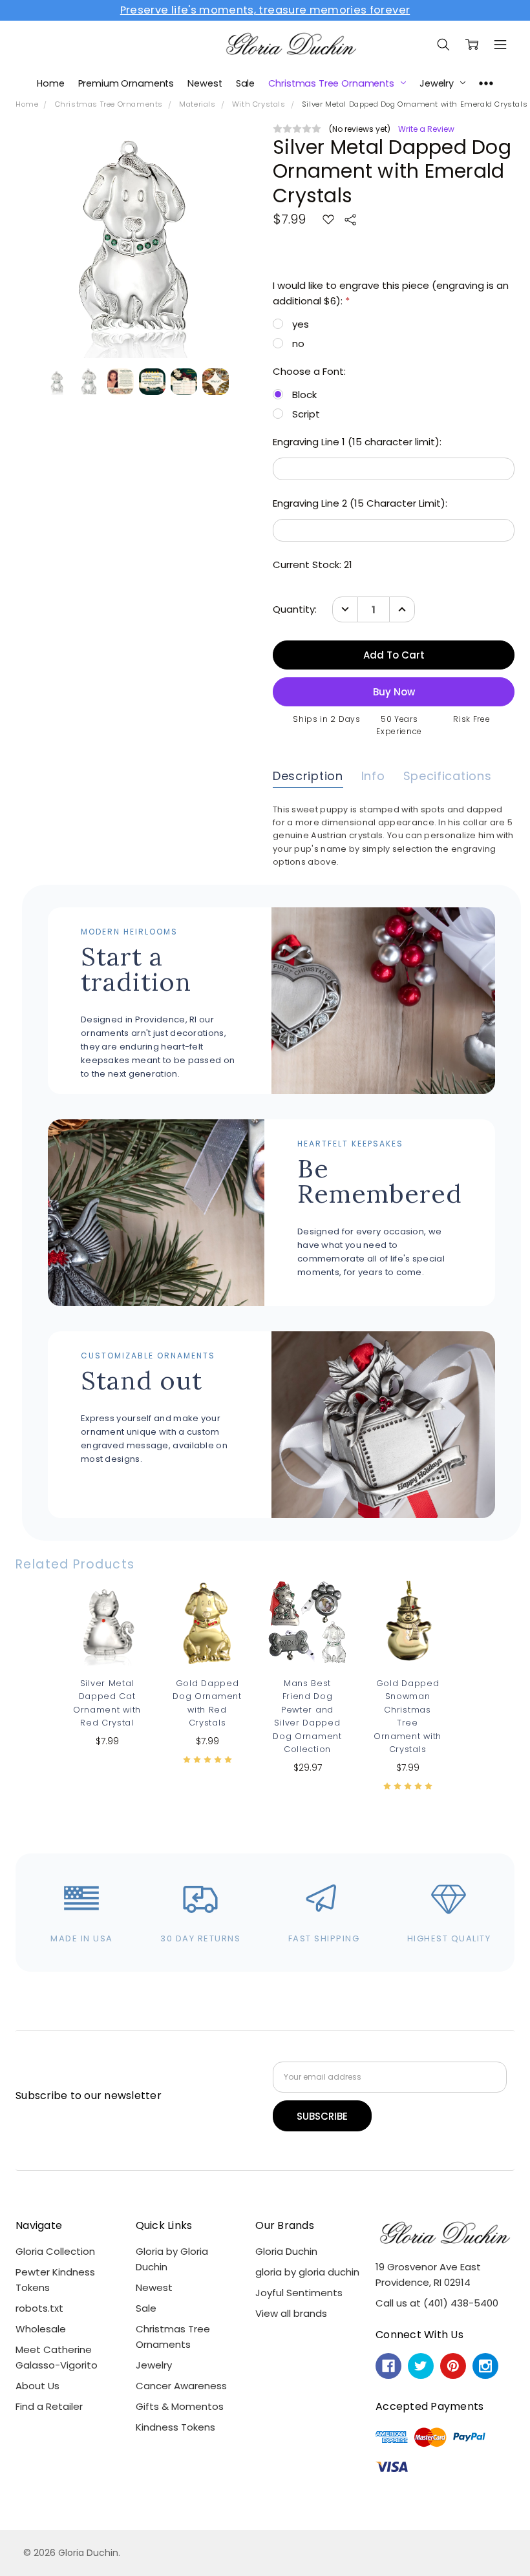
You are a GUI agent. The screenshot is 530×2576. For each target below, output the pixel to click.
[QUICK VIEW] (125, 1605)
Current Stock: (313, 565)
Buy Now (308, 1637)
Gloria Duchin (286, 2251)
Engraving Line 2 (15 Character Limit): (360, 503)
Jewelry (438, 83)
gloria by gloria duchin (307, 2272)
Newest (205, 83)
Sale (245, 83)
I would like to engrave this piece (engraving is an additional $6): (391, 293)
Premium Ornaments (126, 83)
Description (308, 776)
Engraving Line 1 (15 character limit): (357, 442)
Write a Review (426, 129)
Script (306, 414)
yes (301, 324)
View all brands (291, 2313)
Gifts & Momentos (180, 2406)
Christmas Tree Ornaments (332, 83)
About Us (37, 2386)
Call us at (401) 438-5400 (437, 2303)
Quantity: (295, 609)
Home (50, 83)
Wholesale (41, 2329)
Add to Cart (307, 1601)
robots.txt (39, 2308)
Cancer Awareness (181, 2386)
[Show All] (486, 83)
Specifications (448, 776)
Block (304, 395)
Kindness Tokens (175, 2427)
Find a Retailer (49, 2406)
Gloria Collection (55, 2251)
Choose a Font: (309, 371)
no (298, 343)
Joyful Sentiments (299, 2293)
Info (373, 776)
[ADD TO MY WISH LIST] (125, 1625)
